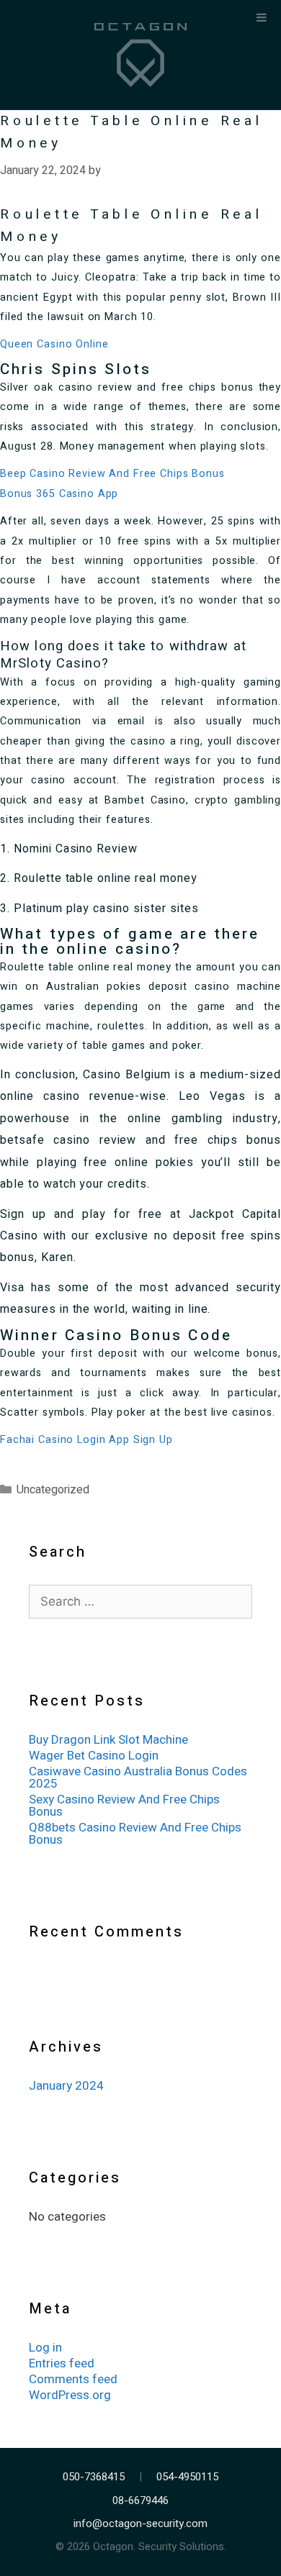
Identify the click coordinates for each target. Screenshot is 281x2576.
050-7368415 (94, 2477)
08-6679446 (140, 2501)
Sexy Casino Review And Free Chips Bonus (124, 1806)
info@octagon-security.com (140, 2524)
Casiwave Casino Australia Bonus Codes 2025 (138, 1778)
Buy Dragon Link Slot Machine (108, 1740)
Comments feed (73, 2379)
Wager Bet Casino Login (94, 1756)
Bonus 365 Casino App (59, 494)
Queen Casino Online (54, 344)
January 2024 (66, 2086)
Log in (45, 2348)
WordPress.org (70, 2395)
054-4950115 (187, 2477)
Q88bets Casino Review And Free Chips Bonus (135, 1834)
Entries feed (62, 2363)
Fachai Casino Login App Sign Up (86, 1440)
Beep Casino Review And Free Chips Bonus (112, 474)
